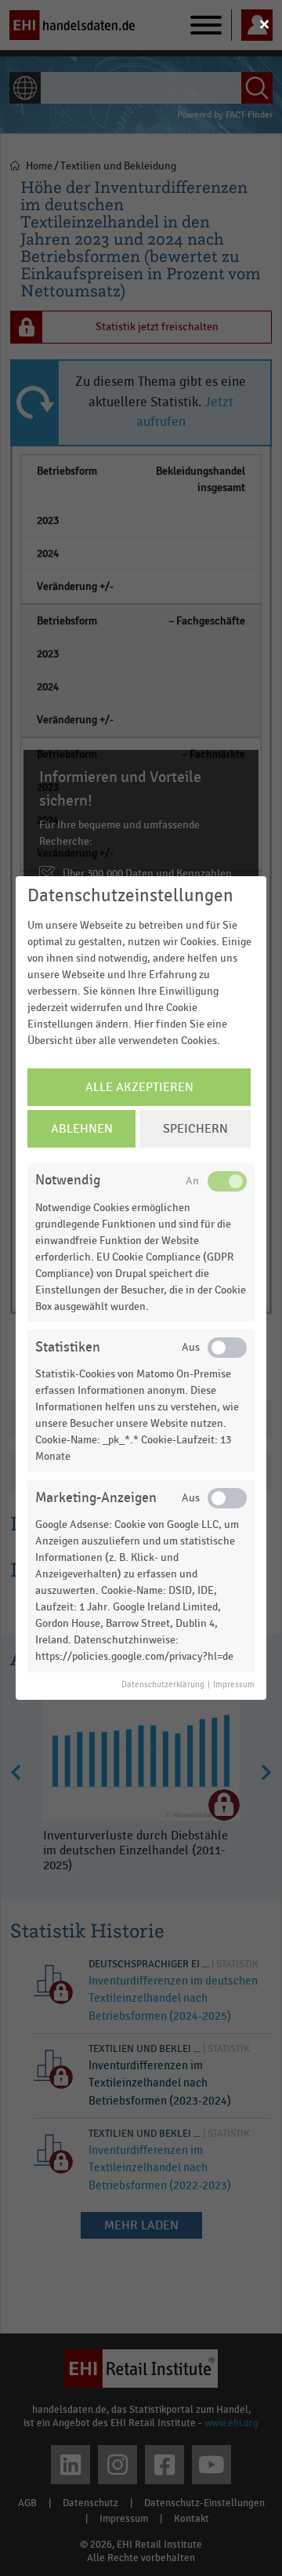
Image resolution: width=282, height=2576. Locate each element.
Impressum (234, 1685)
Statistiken (68, 1347)
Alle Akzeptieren (139, 1087)
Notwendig (68, 1180)
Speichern (195, 1129)
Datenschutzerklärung (163, 1685)
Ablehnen (82, 1129)
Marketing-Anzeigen (96, 1498)
